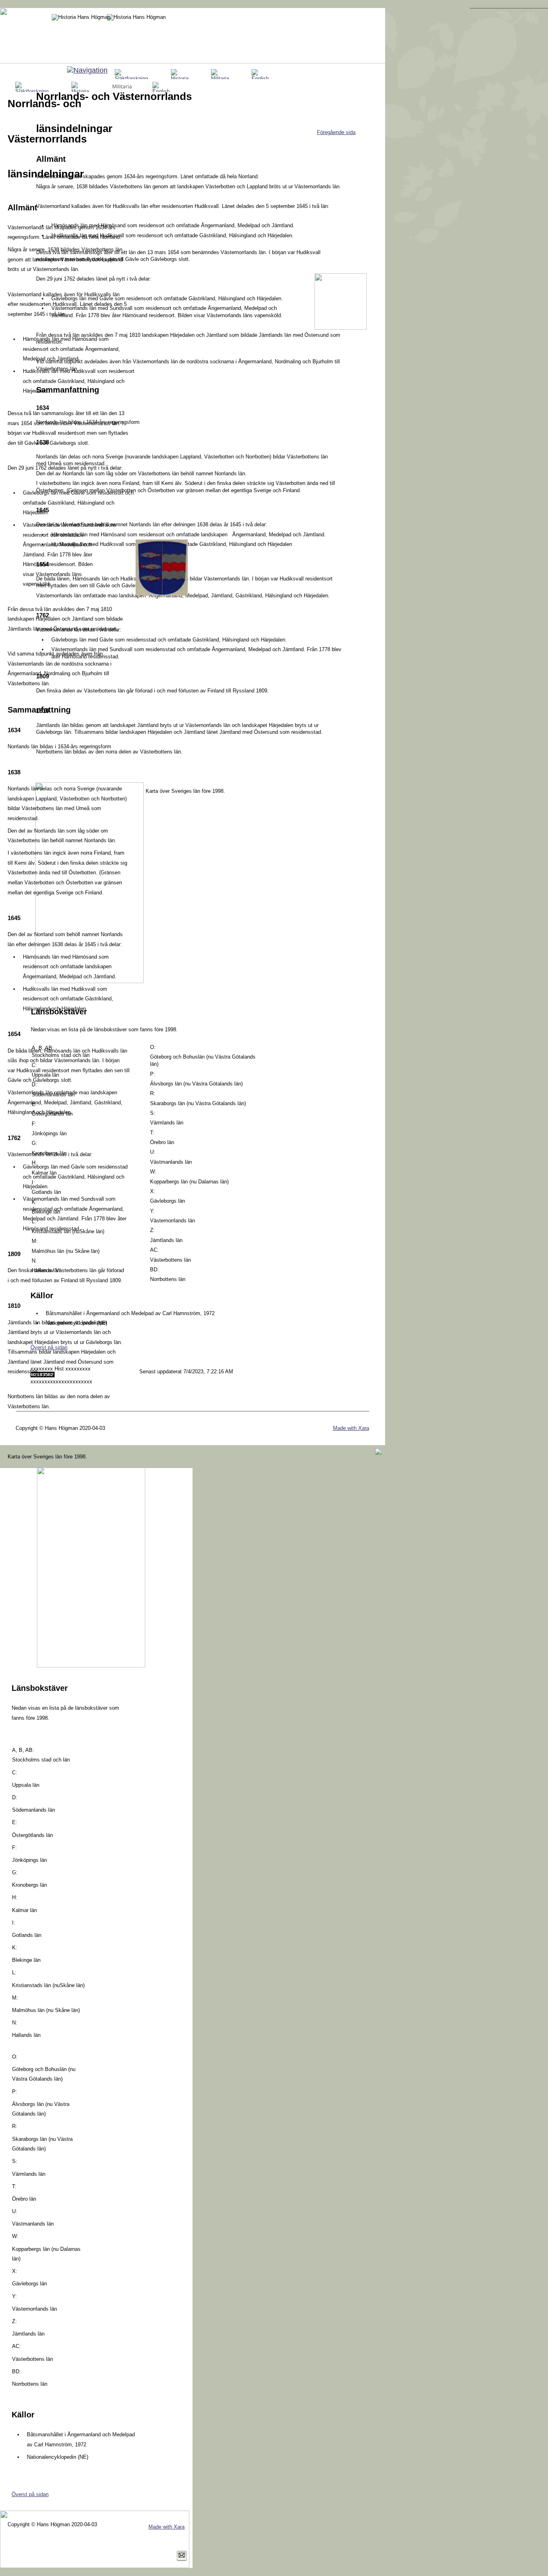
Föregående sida (336, 132)
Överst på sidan (30, 2494)
